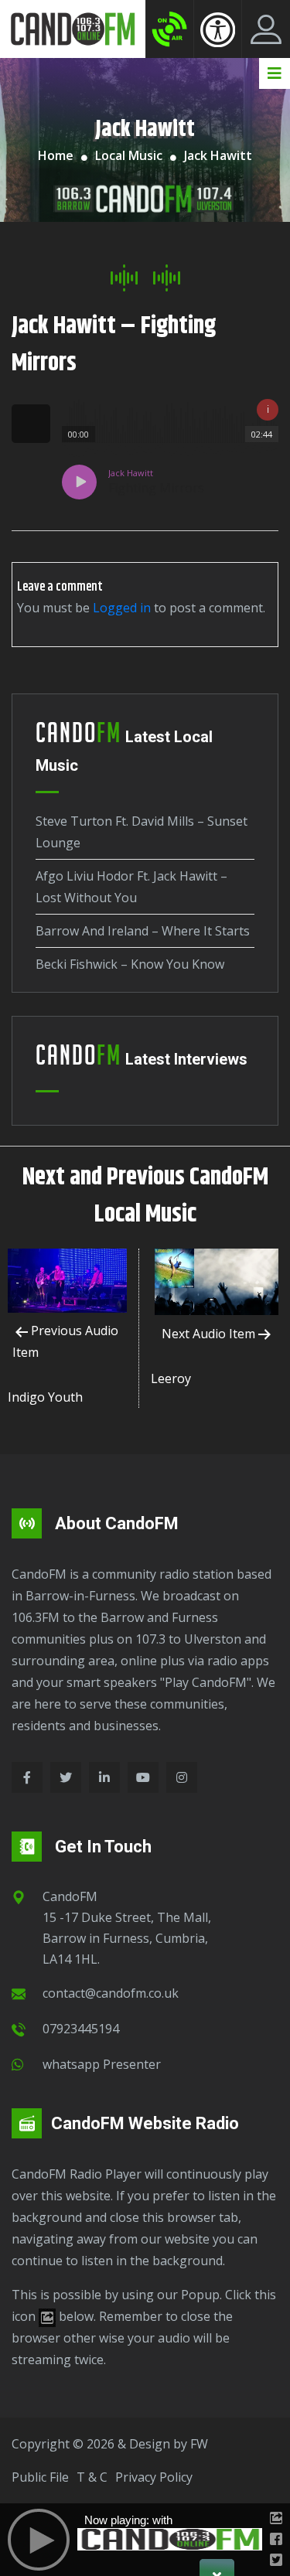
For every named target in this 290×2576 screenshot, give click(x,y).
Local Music (129, 155)
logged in (122, 608)
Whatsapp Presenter (102, 2064)
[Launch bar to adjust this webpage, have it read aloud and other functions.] (218, 29)
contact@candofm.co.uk (111, 1993)
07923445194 (81, 2029)
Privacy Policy (154, 2477)
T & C (92, 2477)
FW (199, 2444)
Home (56, 155)
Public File (40, 2477)
